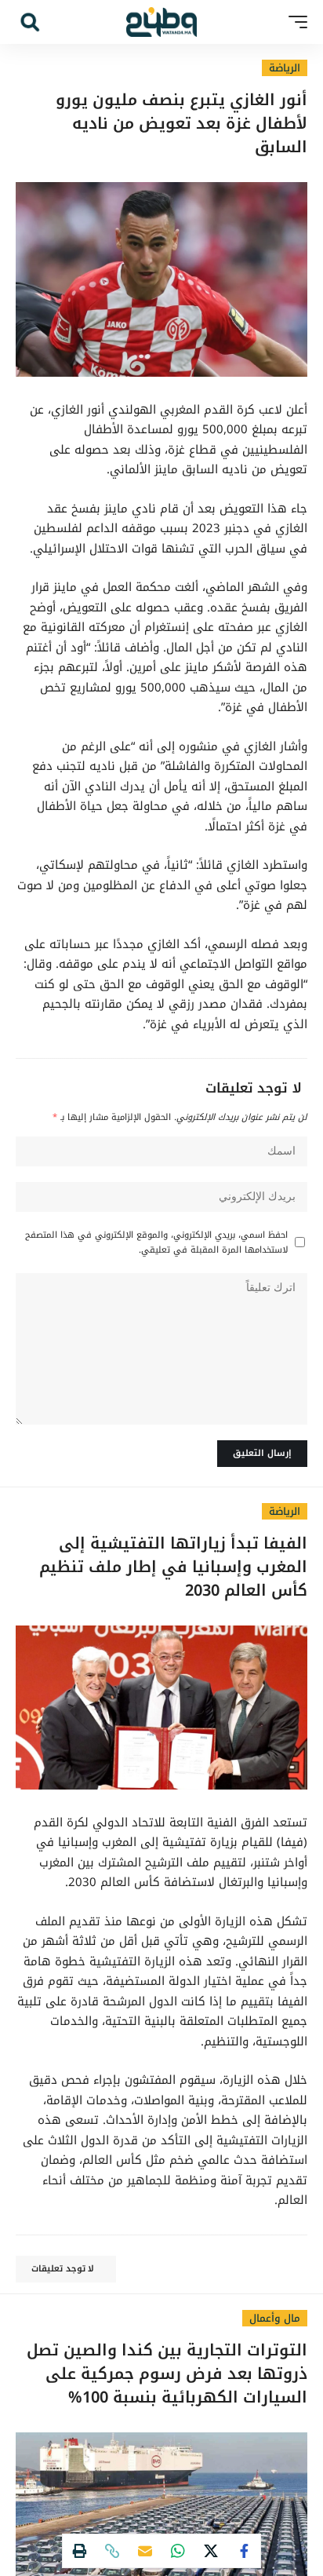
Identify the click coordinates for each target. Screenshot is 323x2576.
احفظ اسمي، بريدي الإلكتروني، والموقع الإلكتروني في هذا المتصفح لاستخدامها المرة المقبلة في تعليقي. (156, 1242)
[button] (294, 22)
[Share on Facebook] (244, 2551)
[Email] (145, 2551)
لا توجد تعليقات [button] (63, 2269)
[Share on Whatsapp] (178, 2551)
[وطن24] (161, 22)
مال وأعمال (275, 2318)
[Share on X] (211, 2551)
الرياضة (285, 68)
